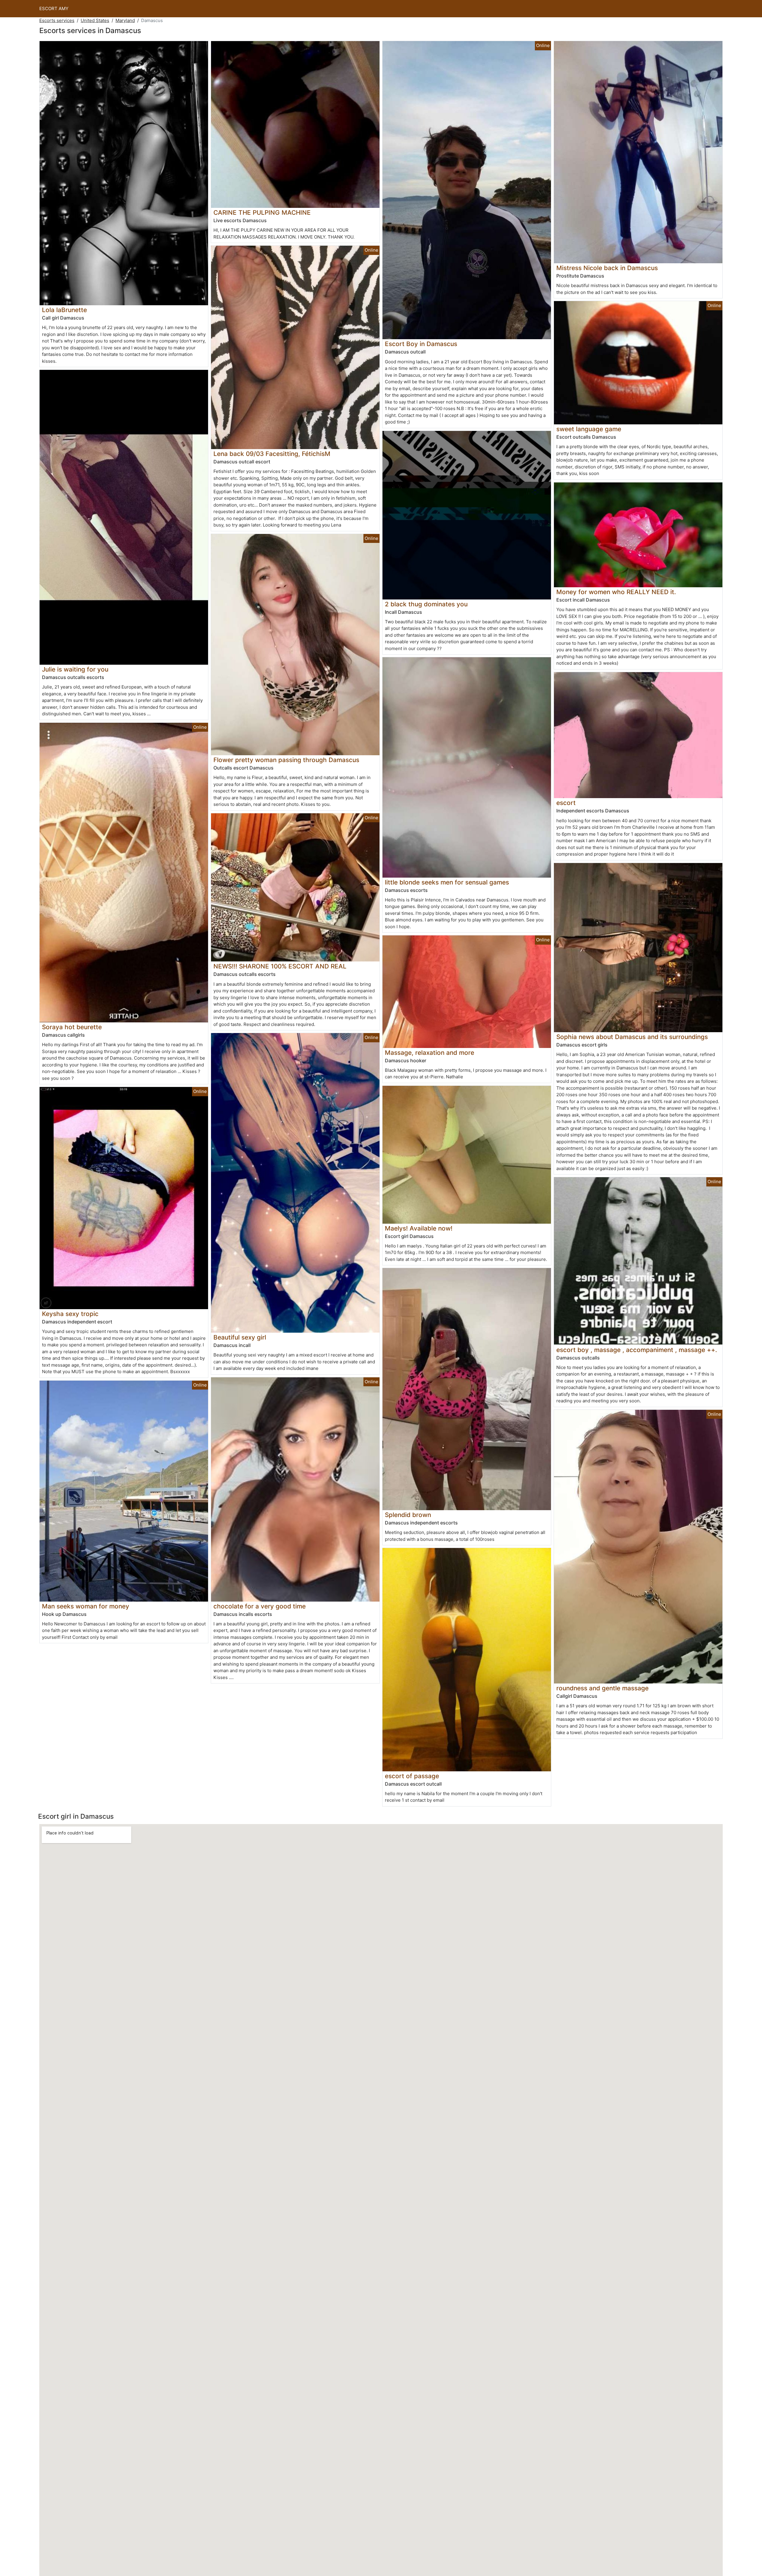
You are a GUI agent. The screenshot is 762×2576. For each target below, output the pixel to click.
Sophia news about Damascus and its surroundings (632, 1037)
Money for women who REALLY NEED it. (616, 592)
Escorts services (57, 20)
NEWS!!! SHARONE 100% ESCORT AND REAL (280, 966)
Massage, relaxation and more (430, 1053)
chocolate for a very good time (260, 1606)
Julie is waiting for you (75, 669)
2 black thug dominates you (426, 604)
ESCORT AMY (54, 8)
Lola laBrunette (64, 310)
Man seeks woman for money (86, 1606)
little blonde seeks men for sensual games (447, 882)
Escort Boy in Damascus (421, 344)
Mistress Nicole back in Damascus (607, 268)
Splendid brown (408, 1515)
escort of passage (412, 1776)
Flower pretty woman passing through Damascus (286, 760)
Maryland (125, 20)
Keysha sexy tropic (70, 1314)
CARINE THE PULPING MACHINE (262, 212)
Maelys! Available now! (419, 1228)
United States (95, 20)
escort (566, 803)
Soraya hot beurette (72, 1027)
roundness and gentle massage (602, 1688)
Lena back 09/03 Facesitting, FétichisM (272, 454)
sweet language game (589, 429)
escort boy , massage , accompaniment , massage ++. (637, 1350)
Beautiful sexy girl (240, 1337)
